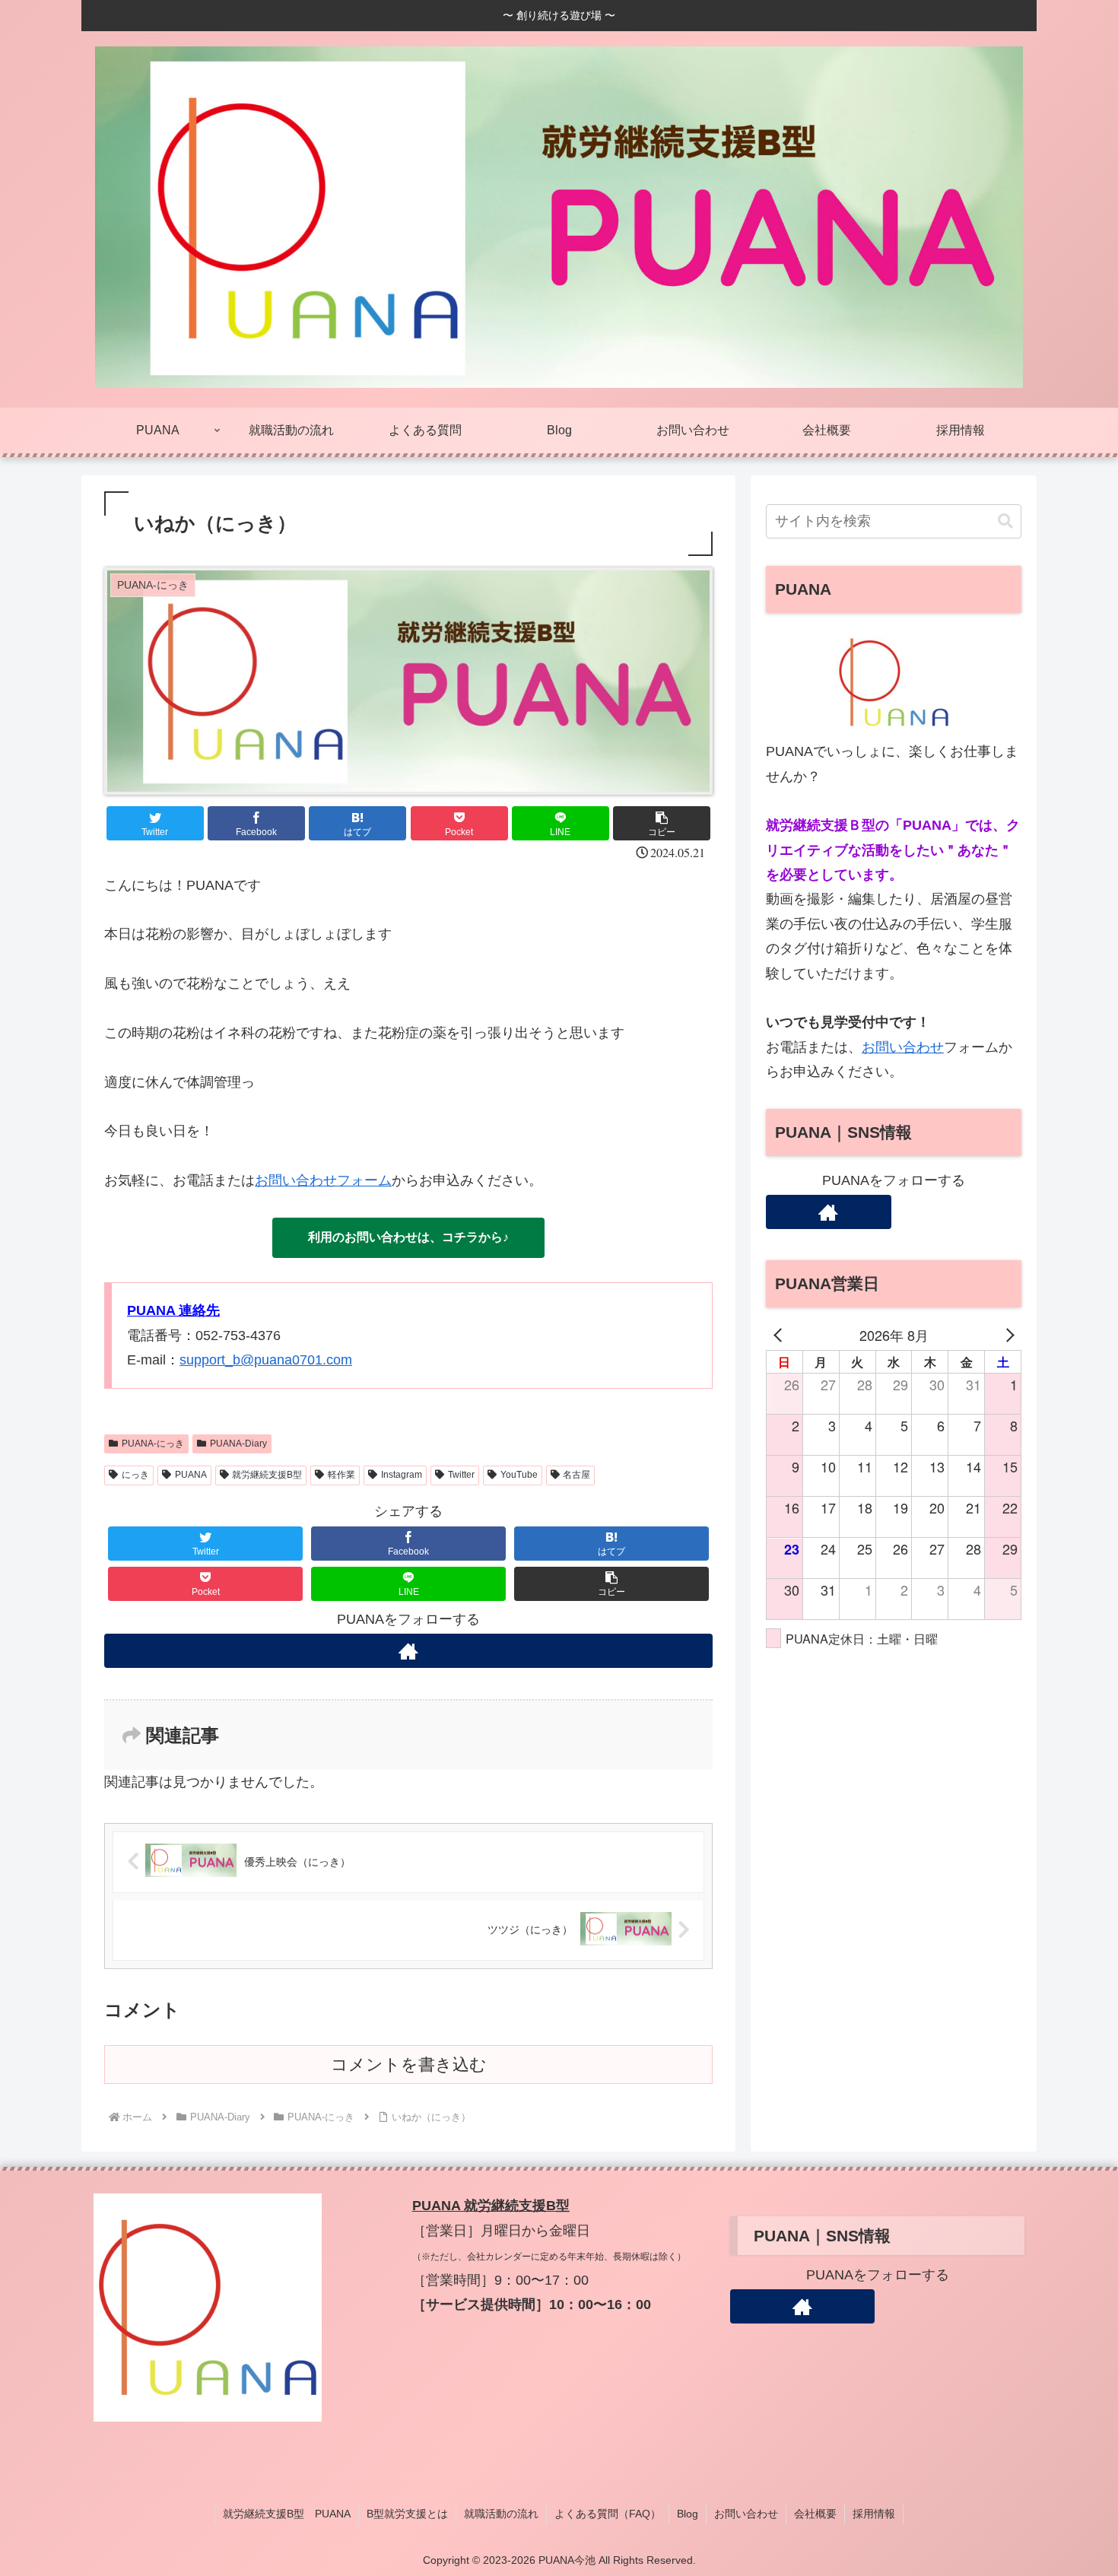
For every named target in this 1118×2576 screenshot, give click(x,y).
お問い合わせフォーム (323, 1180)
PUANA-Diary (238, 1444)
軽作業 (341, 1475)
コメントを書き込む (409, 2065)
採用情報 (874, 2514)
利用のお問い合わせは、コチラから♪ (408, 1237)
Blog (688, 2514)
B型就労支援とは (407, 2514)
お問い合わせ (903, 1047)
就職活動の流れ (501, 2514)
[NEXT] (1007, 1335)
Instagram (402, 1475)
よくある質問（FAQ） (608, 2514)
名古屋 (576, 1475)
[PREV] (780, 1335)
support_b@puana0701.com (266, 1360)
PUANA (191, 1475)
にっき (135, 1475)
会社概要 (815, 2514)
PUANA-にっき (153, 1444)
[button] (662, 823)
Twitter (461, 1475)
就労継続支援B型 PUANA (287, 2514)
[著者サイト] (408, 1651)
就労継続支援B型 (267, 1475)
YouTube (519, 1475)
